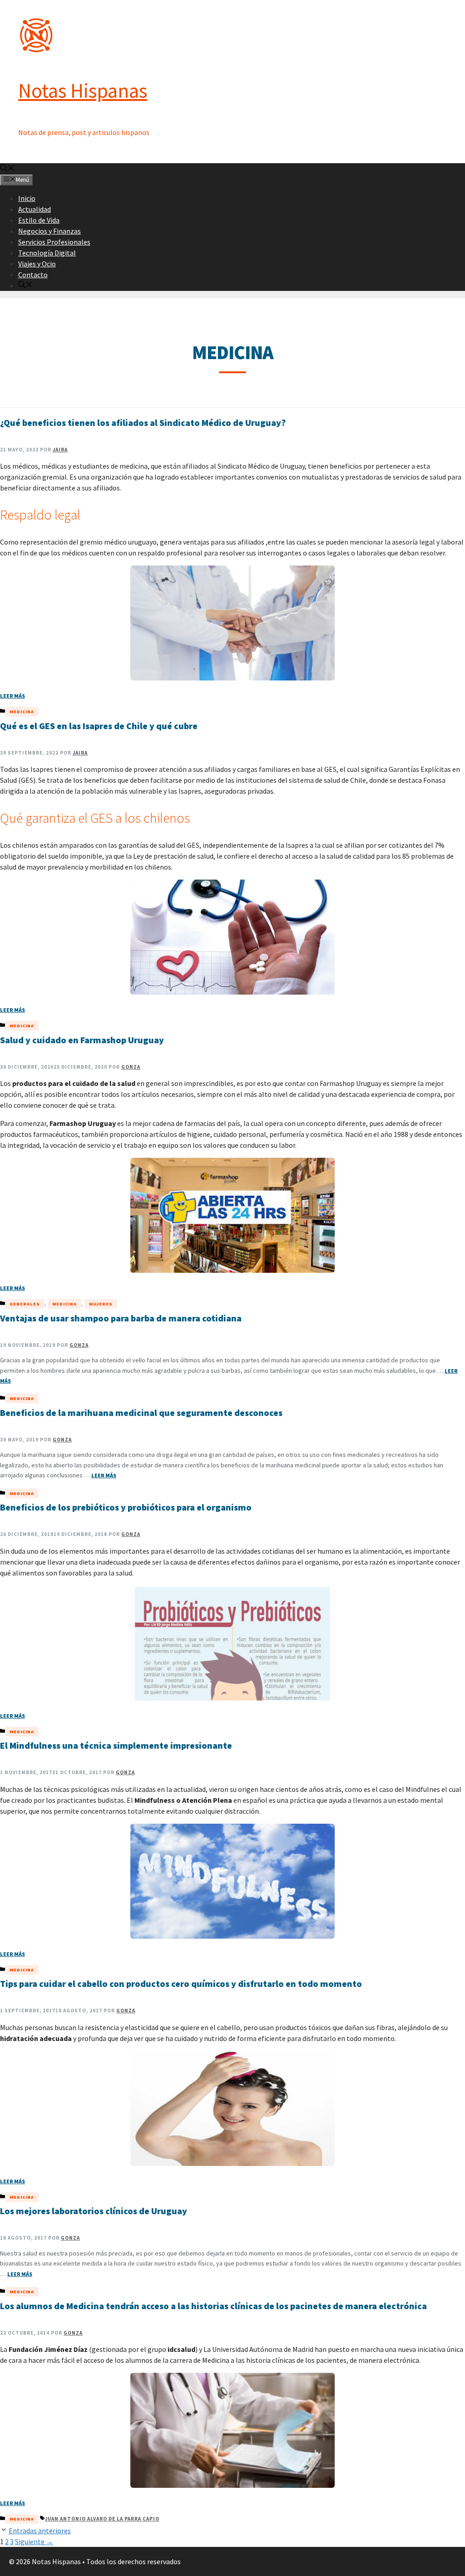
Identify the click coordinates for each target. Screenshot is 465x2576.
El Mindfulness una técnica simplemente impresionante (116, 1745)
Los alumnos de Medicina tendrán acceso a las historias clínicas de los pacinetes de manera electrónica (213, 2306)
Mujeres (101, 1304)
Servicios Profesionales (54, 242)
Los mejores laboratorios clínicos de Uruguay (94, 2211)
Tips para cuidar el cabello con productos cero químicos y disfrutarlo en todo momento (181, 1983)
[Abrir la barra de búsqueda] (7, 169)
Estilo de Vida (39, 220)
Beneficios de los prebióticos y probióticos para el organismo (126, 1507)
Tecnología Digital (47, 253)
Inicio (27, 198)
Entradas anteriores (40, 2531)
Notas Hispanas (83, 90)
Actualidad (35, 209)
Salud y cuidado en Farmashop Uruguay (82, 1040)
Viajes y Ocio (37, 264)
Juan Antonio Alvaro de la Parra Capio (102, 2519)
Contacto (33, 275)
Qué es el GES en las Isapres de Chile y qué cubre (99, 726)
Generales (25, 1304)
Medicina (22, 712)
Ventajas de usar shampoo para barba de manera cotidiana (121, 1318)
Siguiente (34, 2541)
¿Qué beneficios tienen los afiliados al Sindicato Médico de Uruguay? (143, 423)
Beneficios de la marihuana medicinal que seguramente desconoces (141, 1413)
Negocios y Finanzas (49, 231)
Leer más (12, 696)
